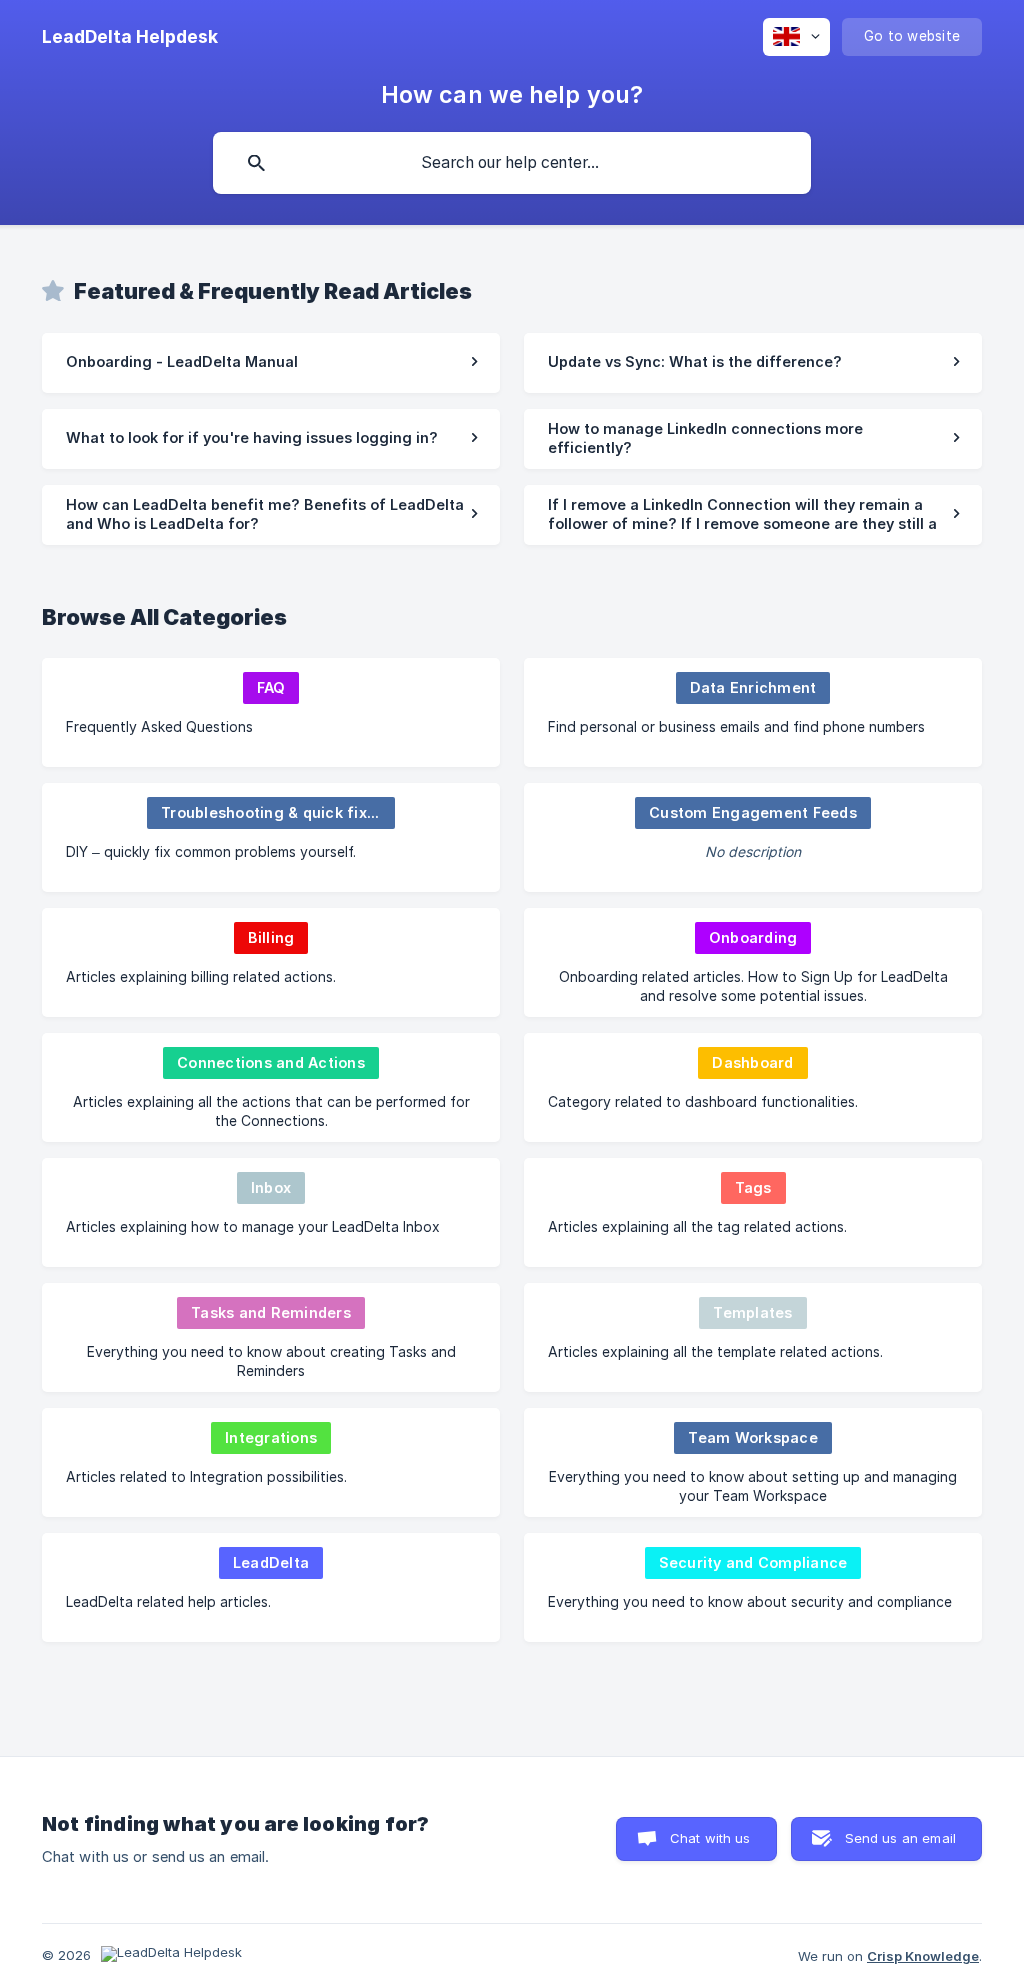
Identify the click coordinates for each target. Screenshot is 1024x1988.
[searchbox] (512, 163)
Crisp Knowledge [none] (923, 1956)
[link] (271, 363)
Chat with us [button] (710, 1838)
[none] (130, 37)
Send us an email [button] (900, 1838)
